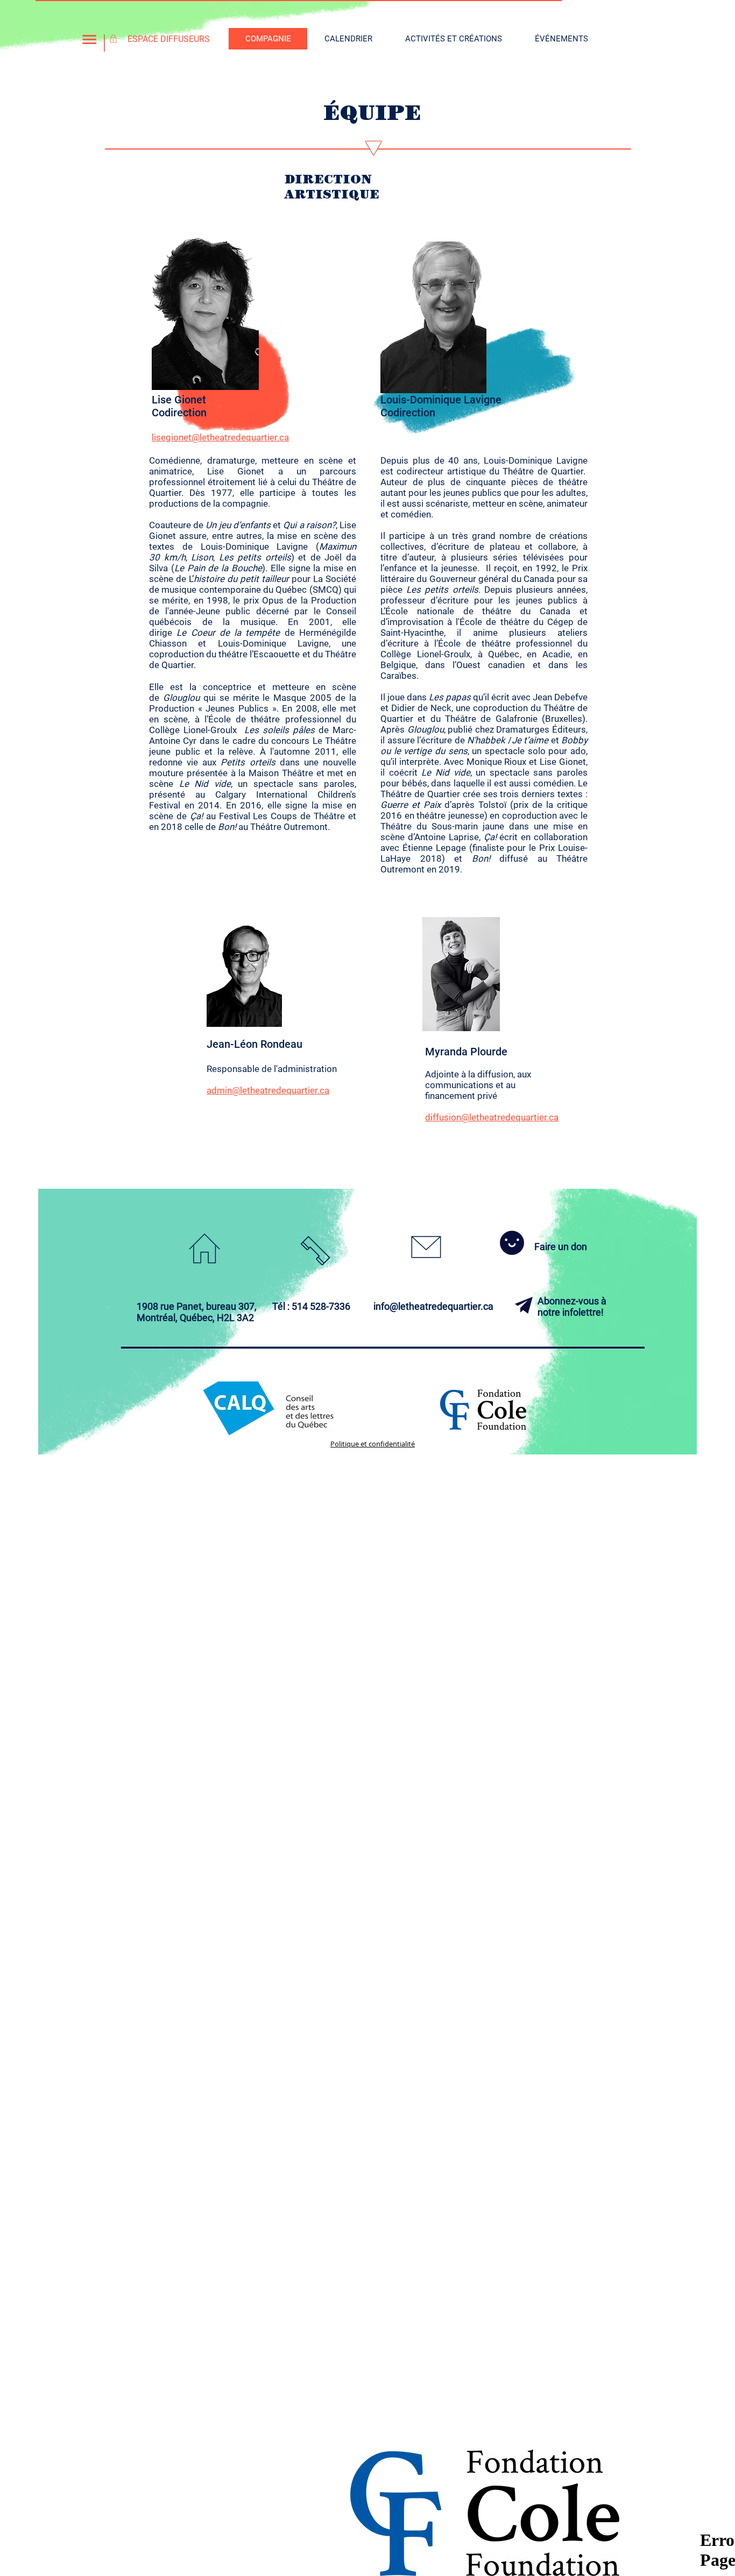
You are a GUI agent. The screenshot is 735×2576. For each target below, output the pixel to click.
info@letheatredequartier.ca (433, 1306)
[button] (89, 40)
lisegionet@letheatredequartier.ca (220, 437)
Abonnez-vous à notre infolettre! (572, 1307)
